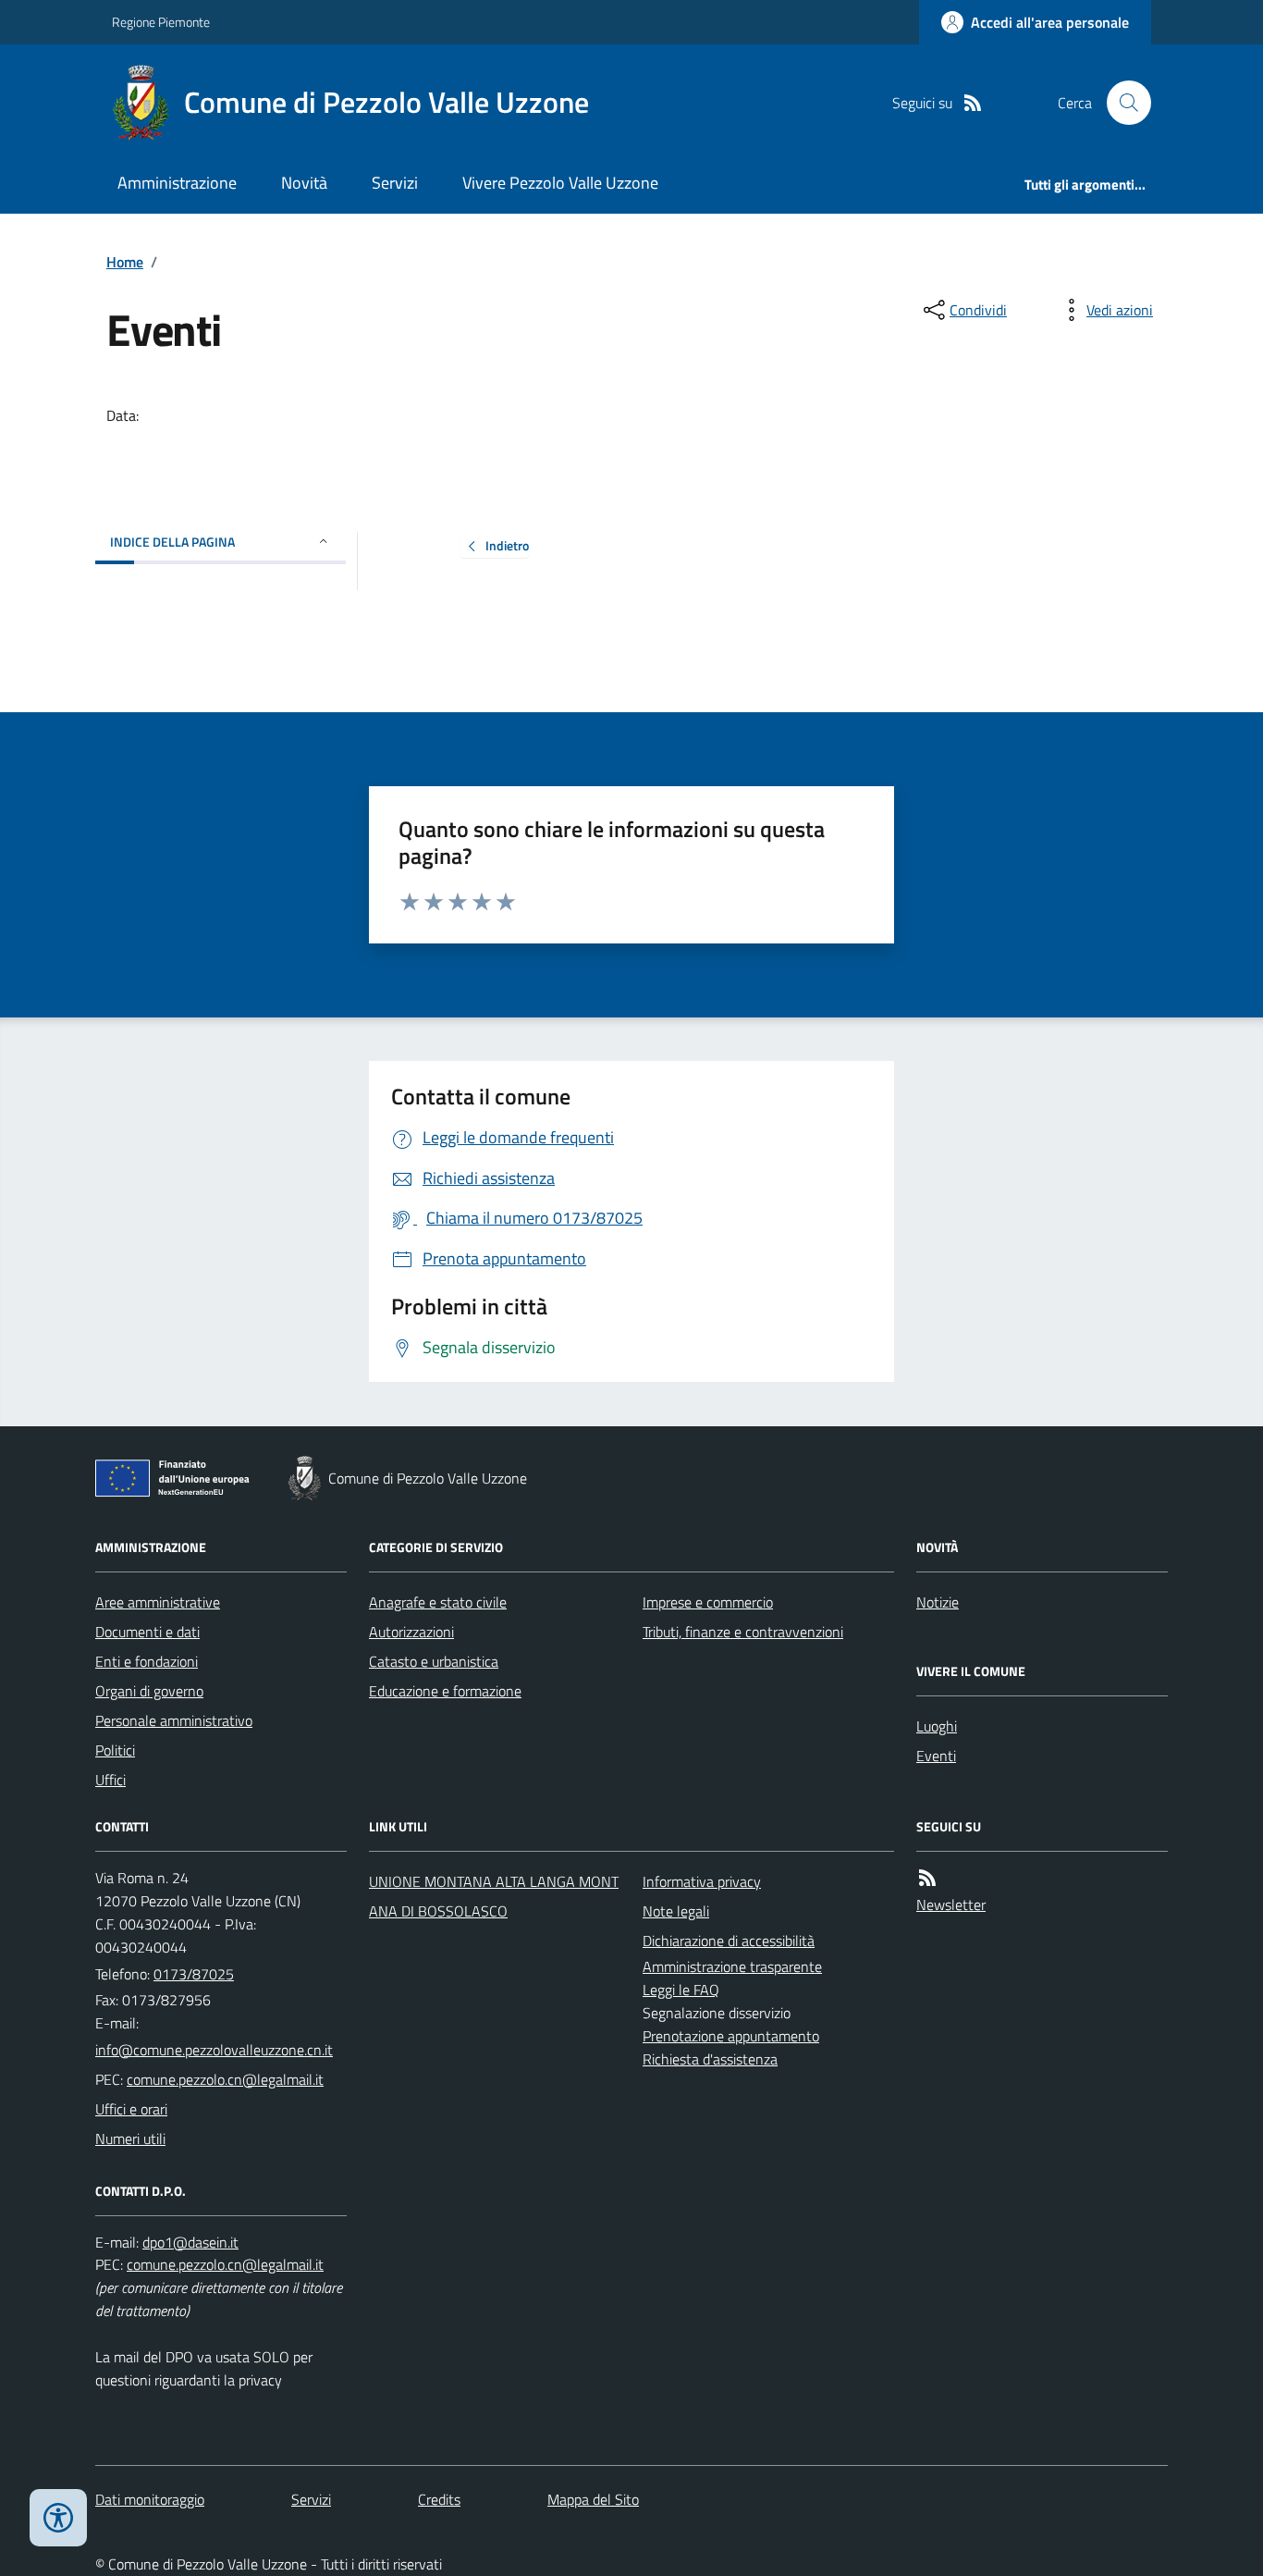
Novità (304, 183)
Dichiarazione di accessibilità (729, 1941)
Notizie (938, 1602)
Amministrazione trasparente (732, 1966)
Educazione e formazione (445, 1691)
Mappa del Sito (593, 2499)
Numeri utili (130, 2138)
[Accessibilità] (58, 2518)
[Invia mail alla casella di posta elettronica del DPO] (190, 2243)
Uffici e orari (131, 2109)
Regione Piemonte (161, 22)
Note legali (676, 1911)
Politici (115, 1750)
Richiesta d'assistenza (710, 2059)
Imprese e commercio (708, 1602)
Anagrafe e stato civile (438, 1602)
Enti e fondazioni (147, 1661)
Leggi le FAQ (681, 1990)
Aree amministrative (158, 1602)
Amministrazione (177, 183)
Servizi (395, 183)
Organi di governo (149, 1691)
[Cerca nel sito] (1122, 103)
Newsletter (951, 1904)
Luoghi (937, 1726)
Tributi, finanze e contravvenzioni (743, 1632)
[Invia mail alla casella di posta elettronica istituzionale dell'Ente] (214, 2050)
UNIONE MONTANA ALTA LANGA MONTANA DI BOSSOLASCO (494, 1896)
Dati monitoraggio (150, 2499)
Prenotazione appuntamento (731, 2036)
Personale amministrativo (174, 1720)
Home (125, 262)
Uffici (110, 1780)
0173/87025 (194, 1974)
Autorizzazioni (411, 1632)
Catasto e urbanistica (434, 1661)
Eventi (936, 1756)
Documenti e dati (147, 1632)
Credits (439, 2499)
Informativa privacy (702, 1881)
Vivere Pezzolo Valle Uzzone (560, 183)
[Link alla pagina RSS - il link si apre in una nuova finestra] (973, 103)
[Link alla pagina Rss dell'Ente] (927, 1878)
